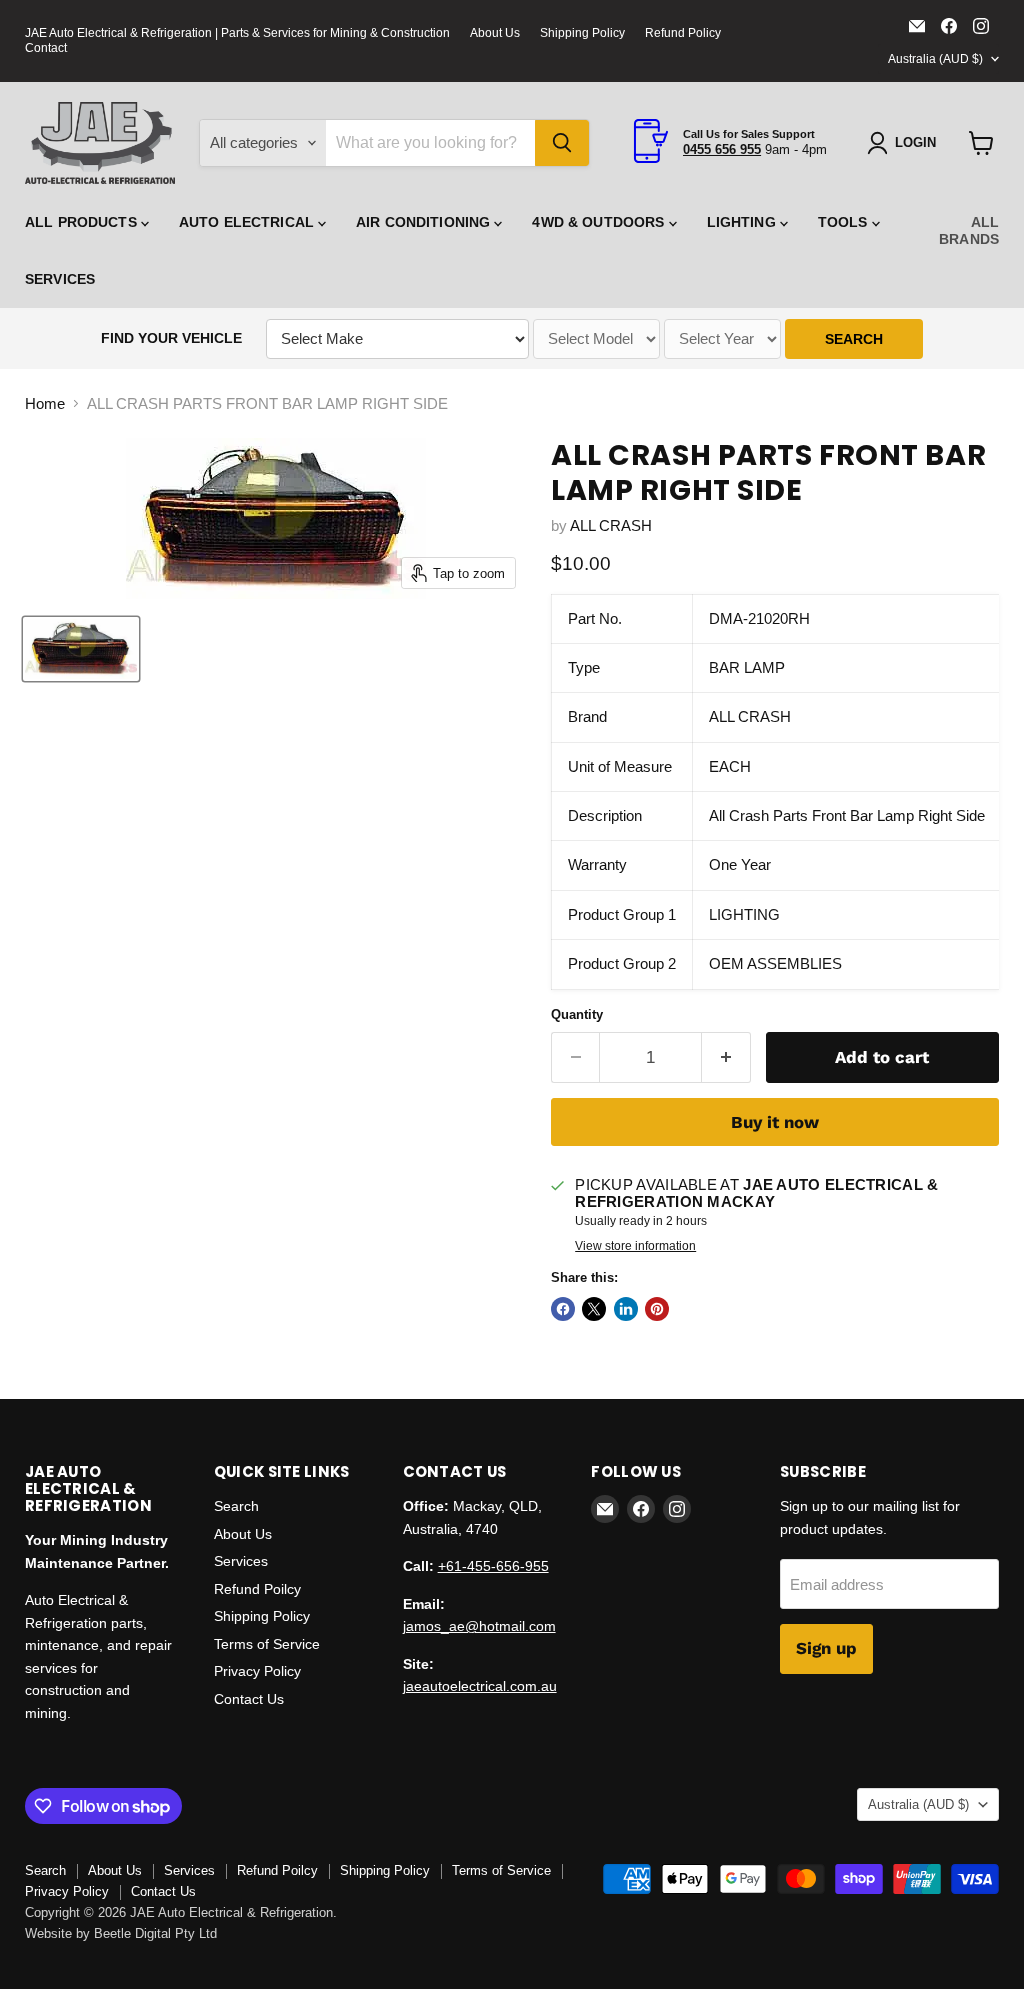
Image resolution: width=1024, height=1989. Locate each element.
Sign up (826, 1648)
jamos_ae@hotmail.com (479, 1626)
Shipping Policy (582, 33)
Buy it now (775, 1122)
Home (45, 403)
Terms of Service (267, 1644)
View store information (635, 1246)
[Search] (562, 143)
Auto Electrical (248, 222)
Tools (845, 222)
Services (60, 279)
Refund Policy (683, 33)
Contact (46, 48)
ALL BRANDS (969, 230)
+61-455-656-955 (493, 1566)
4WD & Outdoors (600, 222)
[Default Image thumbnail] (81, 649)
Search (236, 1506)
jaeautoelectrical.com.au (480, 1686)
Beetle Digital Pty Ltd (155, 1933)
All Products (83, 222)
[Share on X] (594, 1309)
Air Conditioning (425, 222)
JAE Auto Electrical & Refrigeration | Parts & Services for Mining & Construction (237, 33)
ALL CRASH (611, 525)
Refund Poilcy (257, 1589)
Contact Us (249, 1699)
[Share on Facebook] (563, 1309)
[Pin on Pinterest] (657, 1309)
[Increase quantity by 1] (726, 1057)
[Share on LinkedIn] (626, 1309)
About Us (495, 33)
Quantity (577, 1014)
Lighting (743, 222)
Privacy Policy (257, 1671)
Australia (935, 59)
